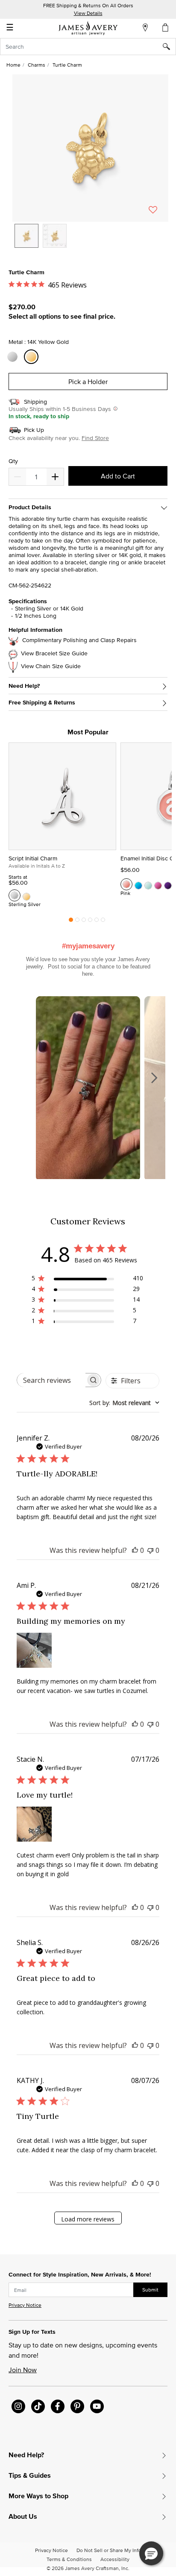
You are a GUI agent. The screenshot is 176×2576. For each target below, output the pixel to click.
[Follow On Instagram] (18, 2406)
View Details (88, 13)
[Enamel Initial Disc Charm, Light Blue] (148, 884)
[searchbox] (51, 1380)
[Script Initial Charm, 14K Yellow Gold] (26, 895)
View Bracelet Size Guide (54, 653)
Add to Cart (118, 476)
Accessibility (115, 2559)
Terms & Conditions (69, 2559)
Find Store (95, 438)
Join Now (23, 2370)
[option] (26, 236)
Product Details (30, 507)
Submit (150, 2290)
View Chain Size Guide (51, 666)
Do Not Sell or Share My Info (109, 2550)
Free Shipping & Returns (42, 703)
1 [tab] (71, 922)
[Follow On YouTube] (97, 2406)
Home (13, 65)
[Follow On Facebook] (58, 2406)
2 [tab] (77, 922)
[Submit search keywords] (169, 47)
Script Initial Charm (33, 858)
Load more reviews (88, 2219)
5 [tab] (97, 922)
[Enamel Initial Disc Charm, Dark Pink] (158, 884)
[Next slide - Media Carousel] (154, 1078)
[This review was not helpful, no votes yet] (150, 1550)
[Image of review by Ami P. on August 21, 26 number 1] (34, 1650)
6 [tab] (103, 922)
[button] (90, 148)
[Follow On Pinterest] (77, 2406)
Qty (13, 461)
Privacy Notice (25, 2305)
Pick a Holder (88, 381)
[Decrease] (55, 477)
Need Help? (24, 686)
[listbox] (90, 242)
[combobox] (88, 47)
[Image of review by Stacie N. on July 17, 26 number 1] (34, 1824)
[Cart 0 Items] (166, 27)
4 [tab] (90, 922)
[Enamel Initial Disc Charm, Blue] (138, 884)
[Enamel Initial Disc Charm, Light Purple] (168, 884)
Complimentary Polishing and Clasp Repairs (79, 640)
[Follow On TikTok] (38, 2406)
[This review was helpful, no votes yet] (135, 1550)
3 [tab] (84, 922)
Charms (37, 65)
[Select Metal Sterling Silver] (14, 357)
